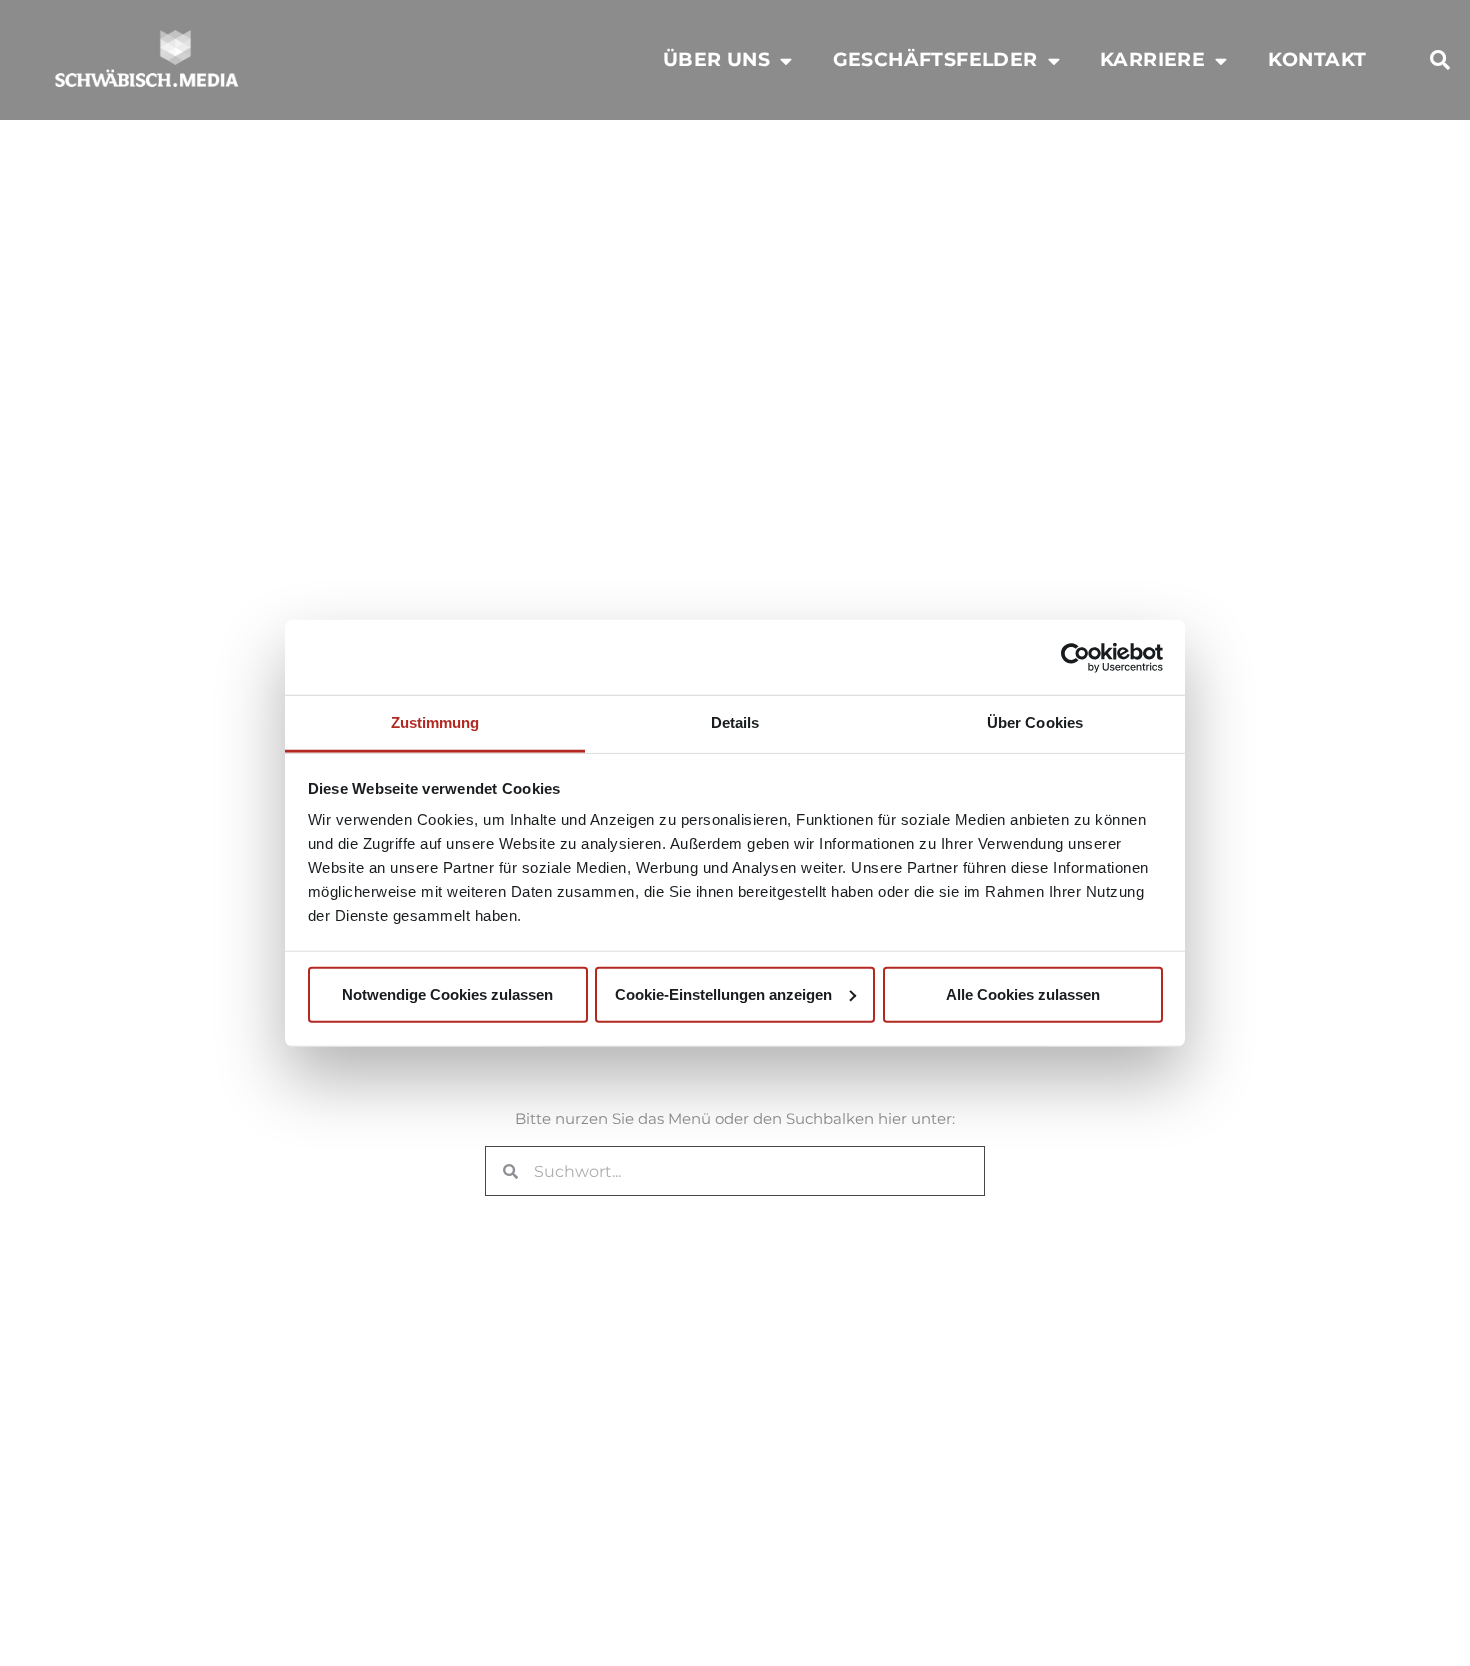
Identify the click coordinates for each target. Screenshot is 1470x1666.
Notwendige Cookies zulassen (447, 993)
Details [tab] (735, 722)
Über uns (716, 59)
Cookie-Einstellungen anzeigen (723, 993)
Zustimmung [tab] (435, 722)
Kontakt (1317, 59)
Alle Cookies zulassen (1023, 993)
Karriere (1152, 59)
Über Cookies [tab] (1035, 722)
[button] (1440, 60)
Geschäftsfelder (935, 59)
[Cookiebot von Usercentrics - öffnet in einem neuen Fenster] (1075, 657)
